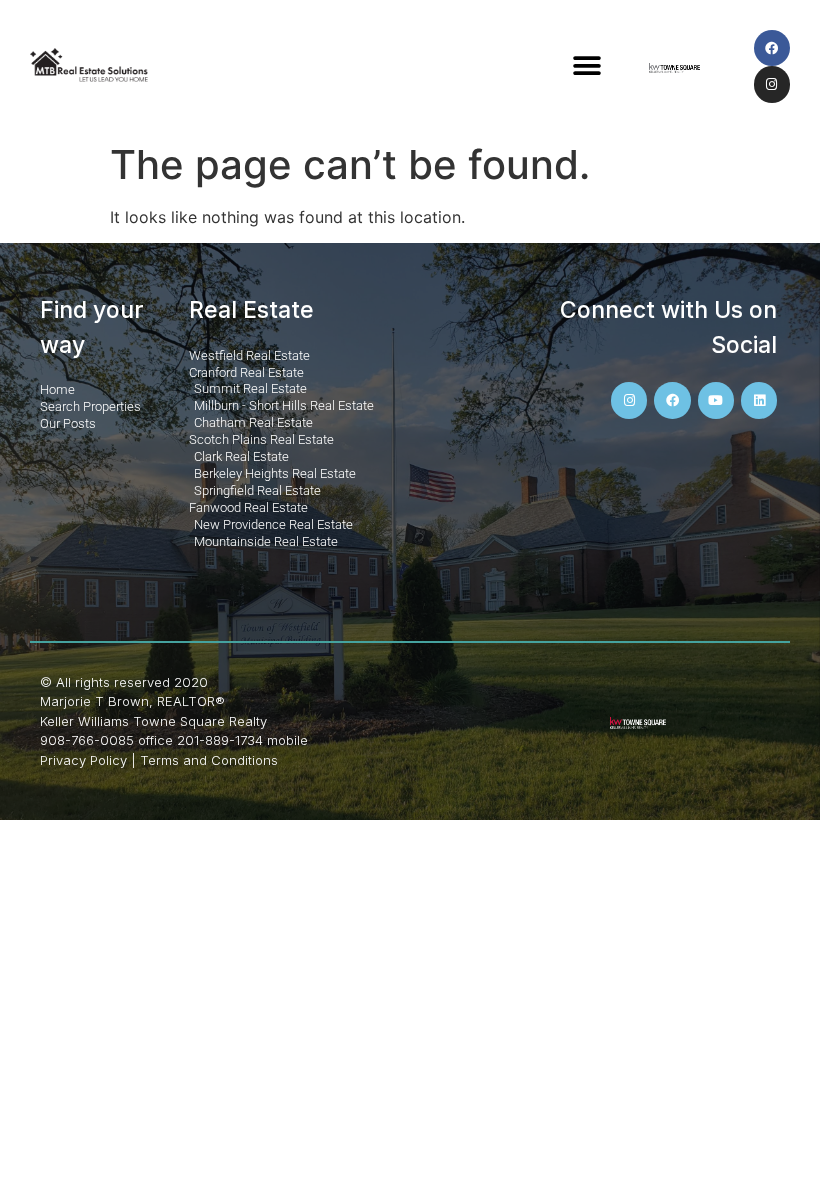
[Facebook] (772, 48)
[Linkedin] (759, 400)
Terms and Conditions (209, 760)
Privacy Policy (83, 760)
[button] (586, 66)
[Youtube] (716, 400)
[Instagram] (772, 84)
